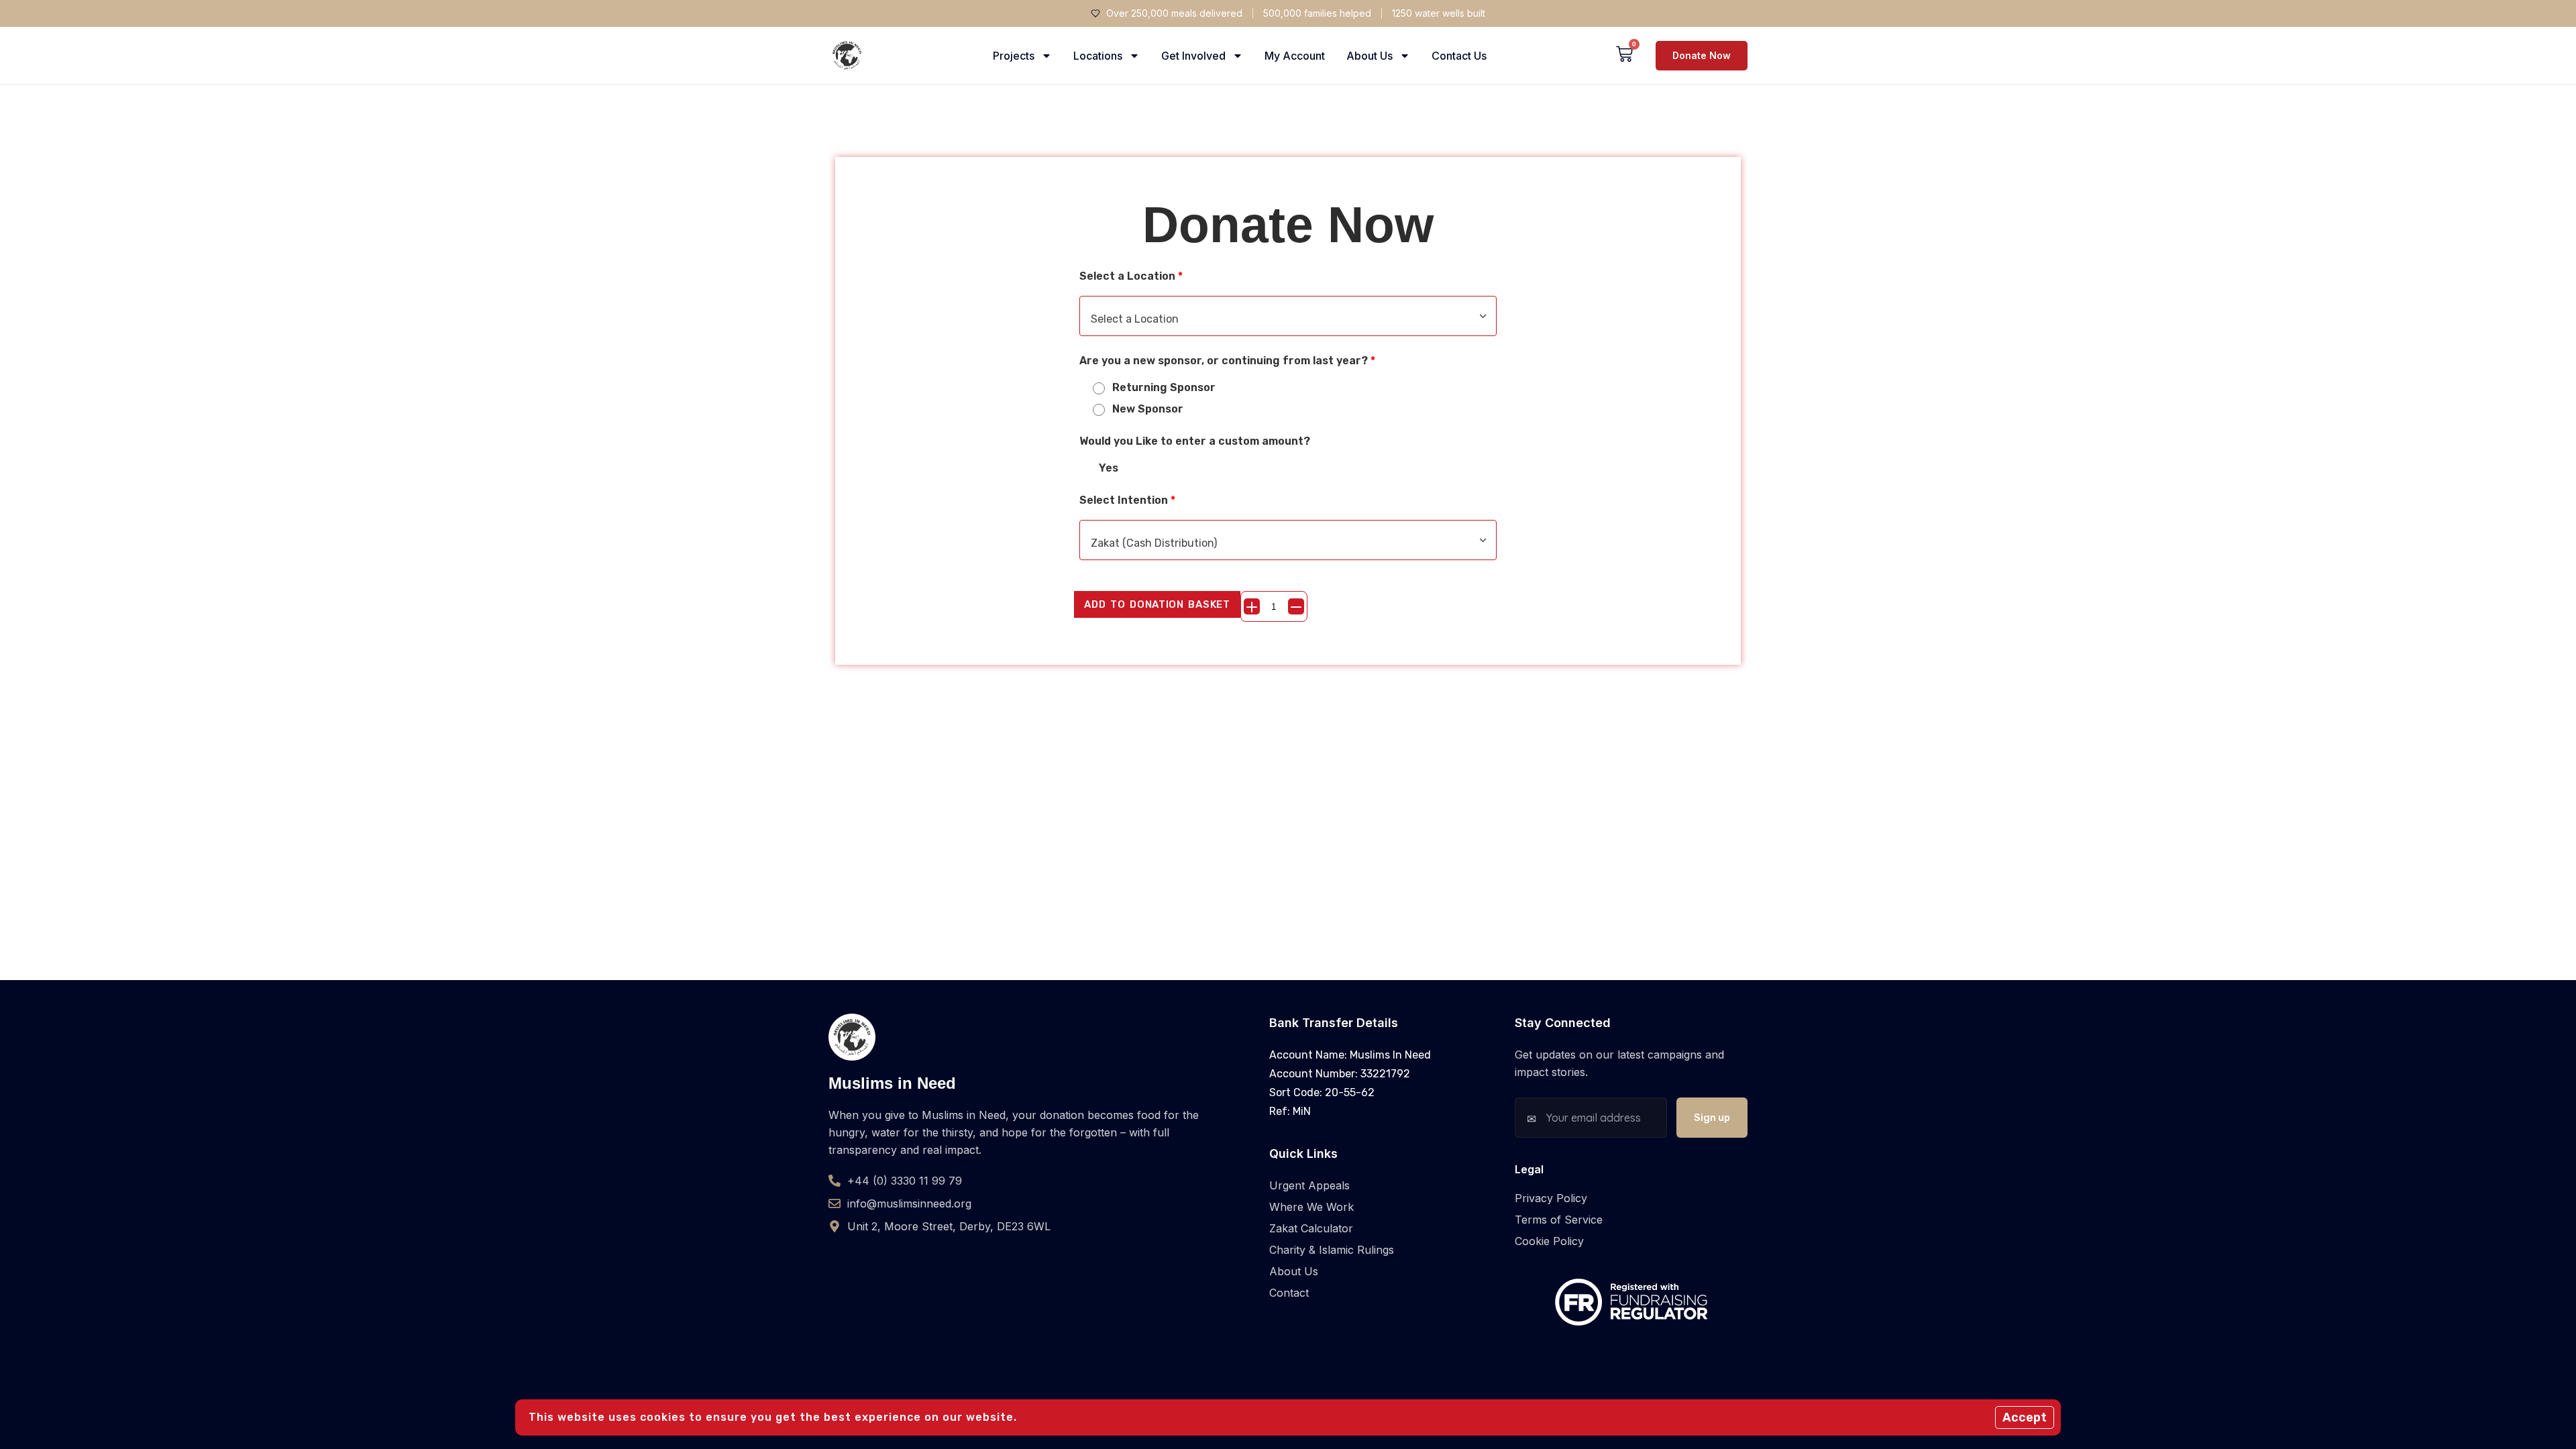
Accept (2025, 1417)
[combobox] (1288, 316)
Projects (1014, 56)
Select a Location (1131, 276)
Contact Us (1459, 56)
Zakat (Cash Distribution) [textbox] (1154, 543)
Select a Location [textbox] (1135, 319)
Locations (1098, 56)
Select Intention (1127, 500)
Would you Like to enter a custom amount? (1195, 441)
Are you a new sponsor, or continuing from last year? (1227, 361)
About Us (1370, 56)
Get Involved (1193, 56)
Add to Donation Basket (1157, 604)
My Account (1295, 56)
